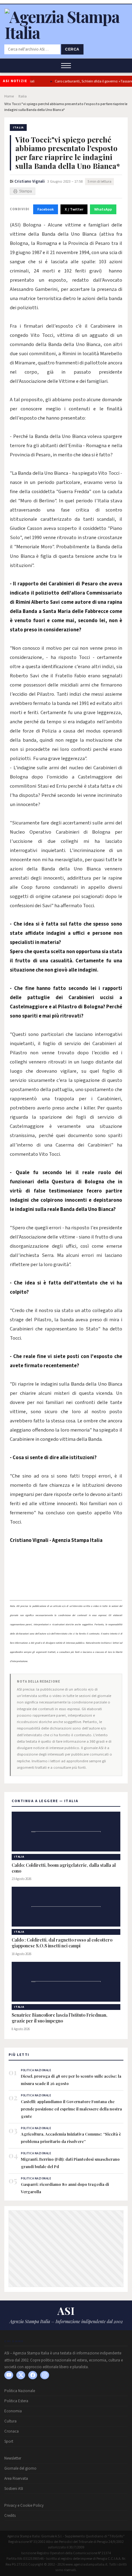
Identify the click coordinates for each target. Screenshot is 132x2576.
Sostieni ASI (14, 2489)
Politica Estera (16, 2401)
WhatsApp (103, 209)
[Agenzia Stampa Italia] (66, 32)
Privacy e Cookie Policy (24, 2506)
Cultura (10, 2421)
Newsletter (13, 2458)
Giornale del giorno (20, 2468)
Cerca (72, 49)
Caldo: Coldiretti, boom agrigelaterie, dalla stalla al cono (64, 1868)
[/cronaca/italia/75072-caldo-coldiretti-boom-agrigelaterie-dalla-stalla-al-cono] (66, 1832)
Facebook (46, 209)
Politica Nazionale (20, 2391)
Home (9, 96)
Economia (13, 2411)
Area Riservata (16, 2479)
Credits (10, 2516)
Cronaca (12, 2431)
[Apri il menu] (66, 66)
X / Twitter (74, 209)
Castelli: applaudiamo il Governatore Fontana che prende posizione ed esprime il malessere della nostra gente (71, 2109)
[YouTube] (9, 2375)
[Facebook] (33, 2375)
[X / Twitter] (21, 2375)
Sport (9, 2441)
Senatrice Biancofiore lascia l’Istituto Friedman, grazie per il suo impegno (60, 2018)
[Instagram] (45, 2375)
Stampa (25, 191)
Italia (23, 96)
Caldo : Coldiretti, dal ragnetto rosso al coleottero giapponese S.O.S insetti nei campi (62, 1943)
